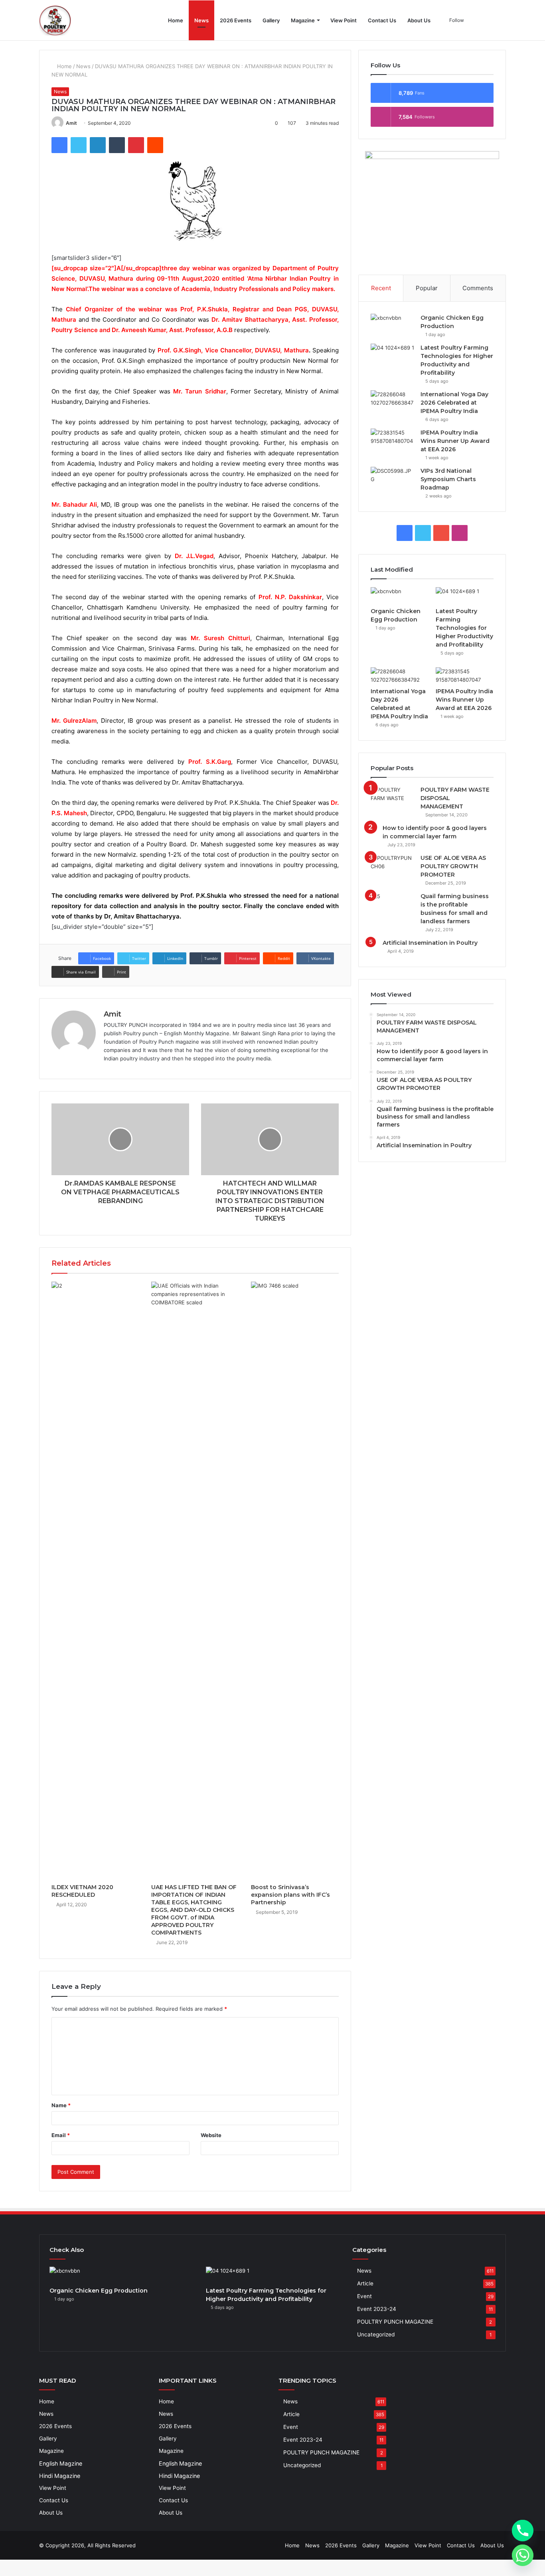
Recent (381, 288)
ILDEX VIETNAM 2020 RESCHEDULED (82, 1891)
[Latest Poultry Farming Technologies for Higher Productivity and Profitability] (393, 352)
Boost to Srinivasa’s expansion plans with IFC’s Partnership (290, 1895)
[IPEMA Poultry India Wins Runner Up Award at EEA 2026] (393, 437)
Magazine (303, 20)
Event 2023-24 (377, 2309)
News (201, 20)
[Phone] (523, 2531)
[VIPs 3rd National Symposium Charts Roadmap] (393, 475)
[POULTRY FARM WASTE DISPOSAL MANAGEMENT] (393, 794)
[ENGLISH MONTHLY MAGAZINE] (55, 20)
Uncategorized (376, 2334)
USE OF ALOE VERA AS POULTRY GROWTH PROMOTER (453, 866)
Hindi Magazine (60, 2476)
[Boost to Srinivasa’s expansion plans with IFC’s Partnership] (295, 1581)
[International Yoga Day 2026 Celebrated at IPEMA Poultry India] (393, 398)
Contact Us (382, 20)
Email (61, 2135)
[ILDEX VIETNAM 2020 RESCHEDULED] (95, 1581)
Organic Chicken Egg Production (99, 2291)
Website (211, 2135)
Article (365, 2283)
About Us (419, 20)
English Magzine (61, 2463)
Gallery (271, 20)
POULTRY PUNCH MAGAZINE (395, 2322)
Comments (478, 288)
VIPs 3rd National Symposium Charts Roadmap (448, 479)
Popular (427, 288)
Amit (71, 123)
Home (176, 20)
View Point (344, 20)
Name (61, 2105)
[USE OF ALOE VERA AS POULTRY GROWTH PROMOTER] (393, 862)
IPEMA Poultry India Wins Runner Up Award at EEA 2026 (455, 441)
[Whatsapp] (523, 2555)
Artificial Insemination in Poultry (430, 943)
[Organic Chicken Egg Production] (393, 322)
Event (364, 2296)
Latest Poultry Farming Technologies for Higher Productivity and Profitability (464, 628)
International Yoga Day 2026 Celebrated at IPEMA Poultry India (454, 403)
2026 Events (236, 20)
